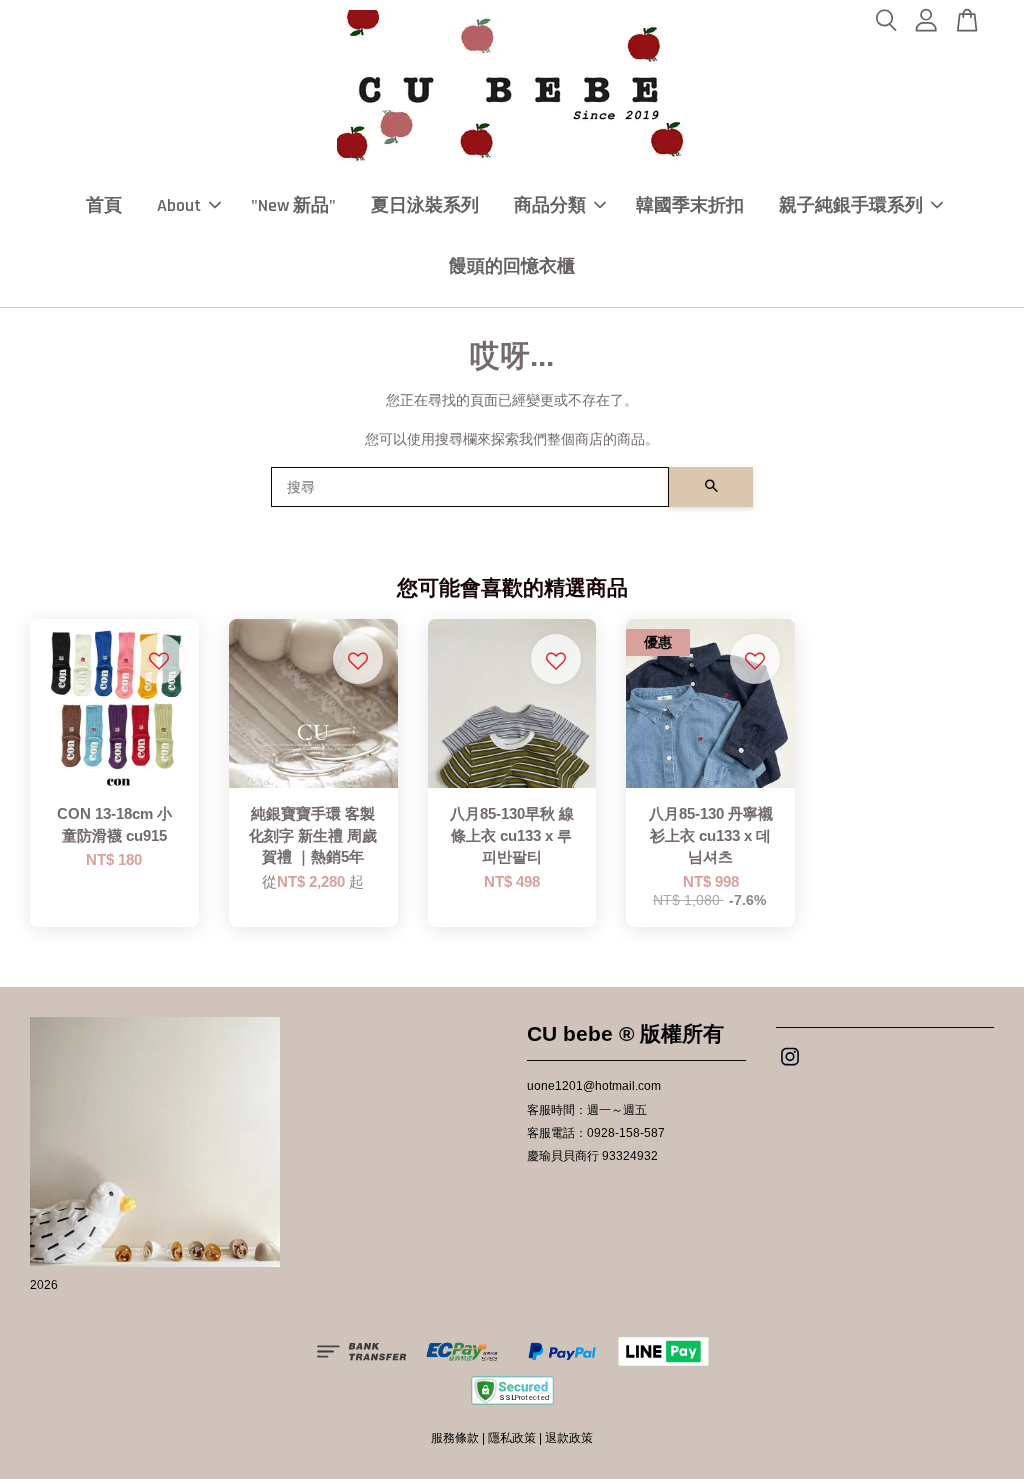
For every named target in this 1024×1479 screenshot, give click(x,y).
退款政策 (569, 1438)
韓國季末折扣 (690, 205)
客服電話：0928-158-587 (596, 1133)
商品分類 (550, 205)
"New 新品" (293, 205)
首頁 (104, 205)
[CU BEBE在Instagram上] (790, 1067)
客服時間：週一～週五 (587, 1110)
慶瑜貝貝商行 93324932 (592, 1156)
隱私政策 (512, 1438)
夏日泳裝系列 (425, 205)
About (179, 205)
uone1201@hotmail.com (594, 1086)
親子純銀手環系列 (851, 205)
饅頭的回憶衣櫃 (512, 266)
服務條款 (455, 1438)
